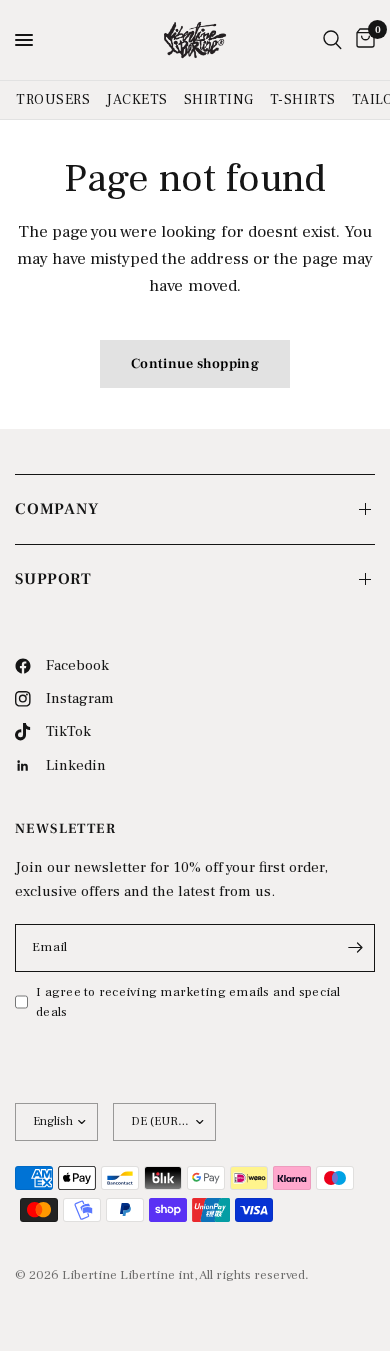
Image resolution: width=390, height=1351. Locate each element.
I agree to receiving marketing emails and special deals (188, 1002)
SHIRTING (219, 100)
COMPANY (57, 509)
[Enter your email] (355, 948)
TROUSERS (53, 100)
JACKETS (137, 100)
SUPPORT (53, 579)
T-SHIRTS (303, 100)
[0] (362, 40)
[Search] (332, 40)
